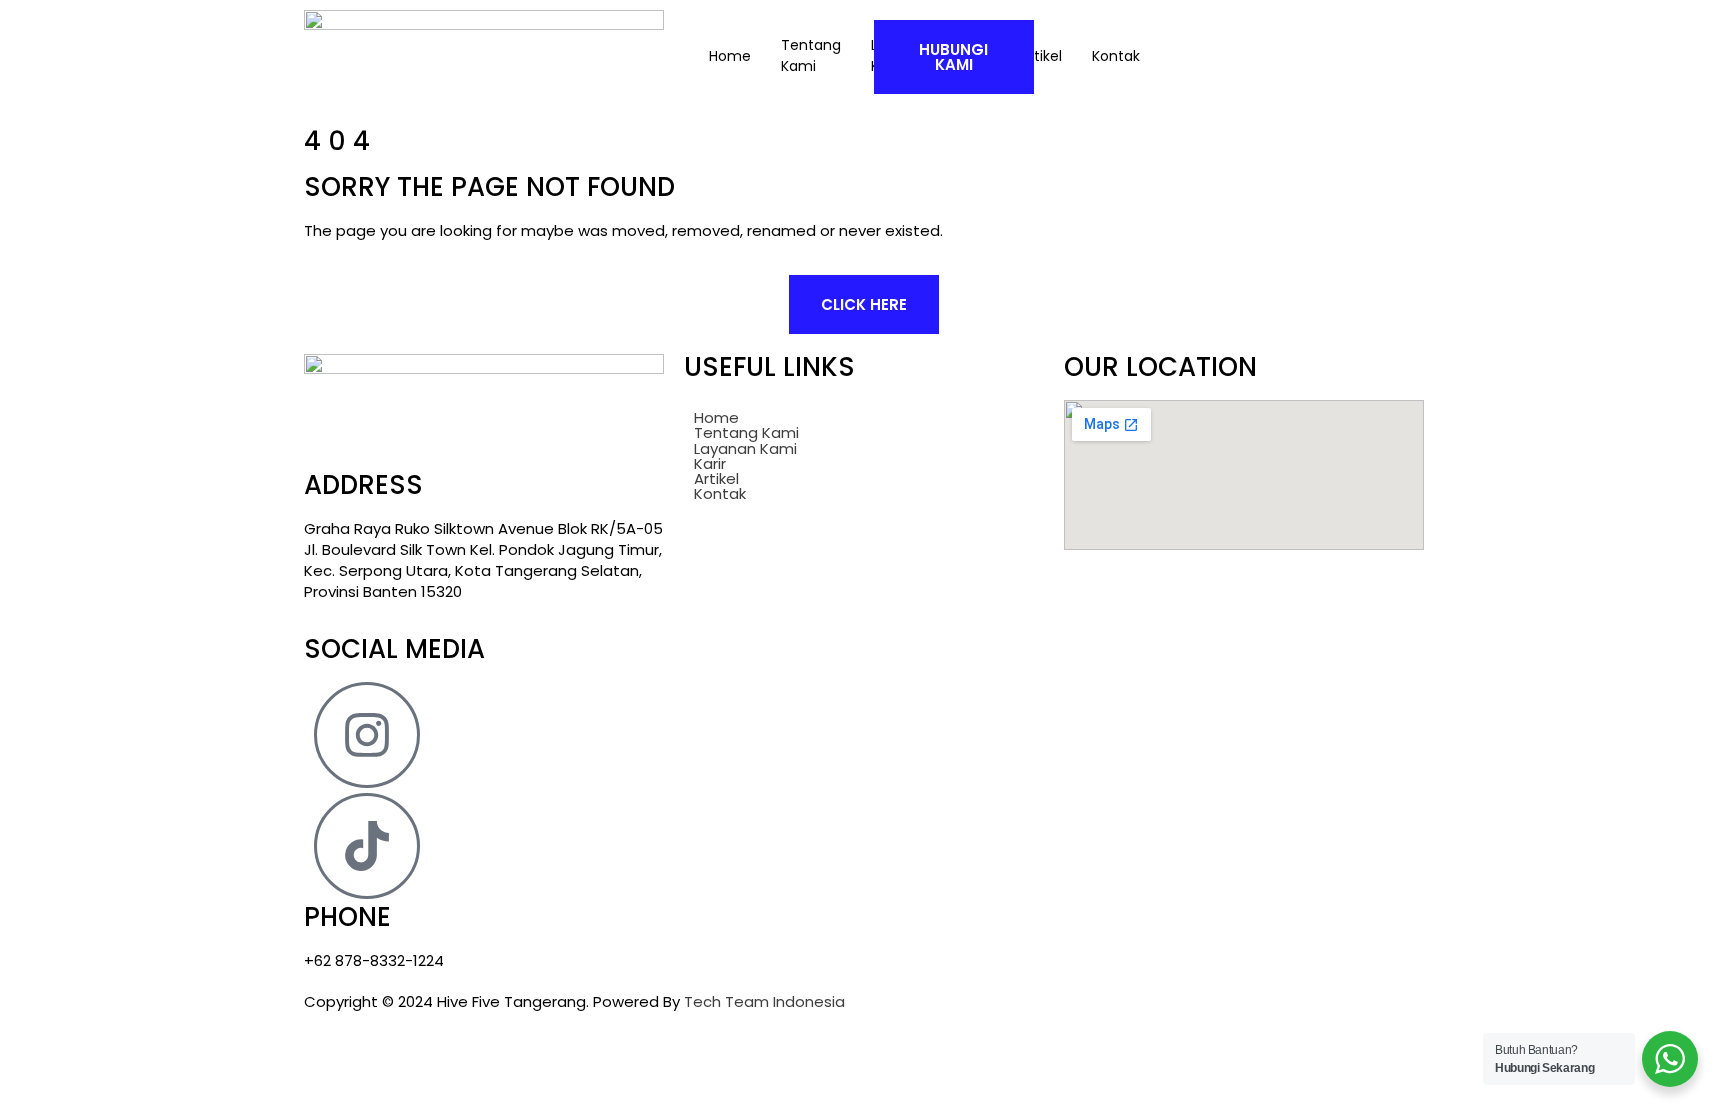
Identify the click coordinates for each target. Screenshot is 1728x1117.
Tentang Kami (811, 55)
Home (730, 56)
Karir (710, 463)
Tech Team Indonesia (764, 1001)
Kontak (720, 493)
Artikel (716, 478)
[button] (864, 448)
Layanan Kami (745, 448)
